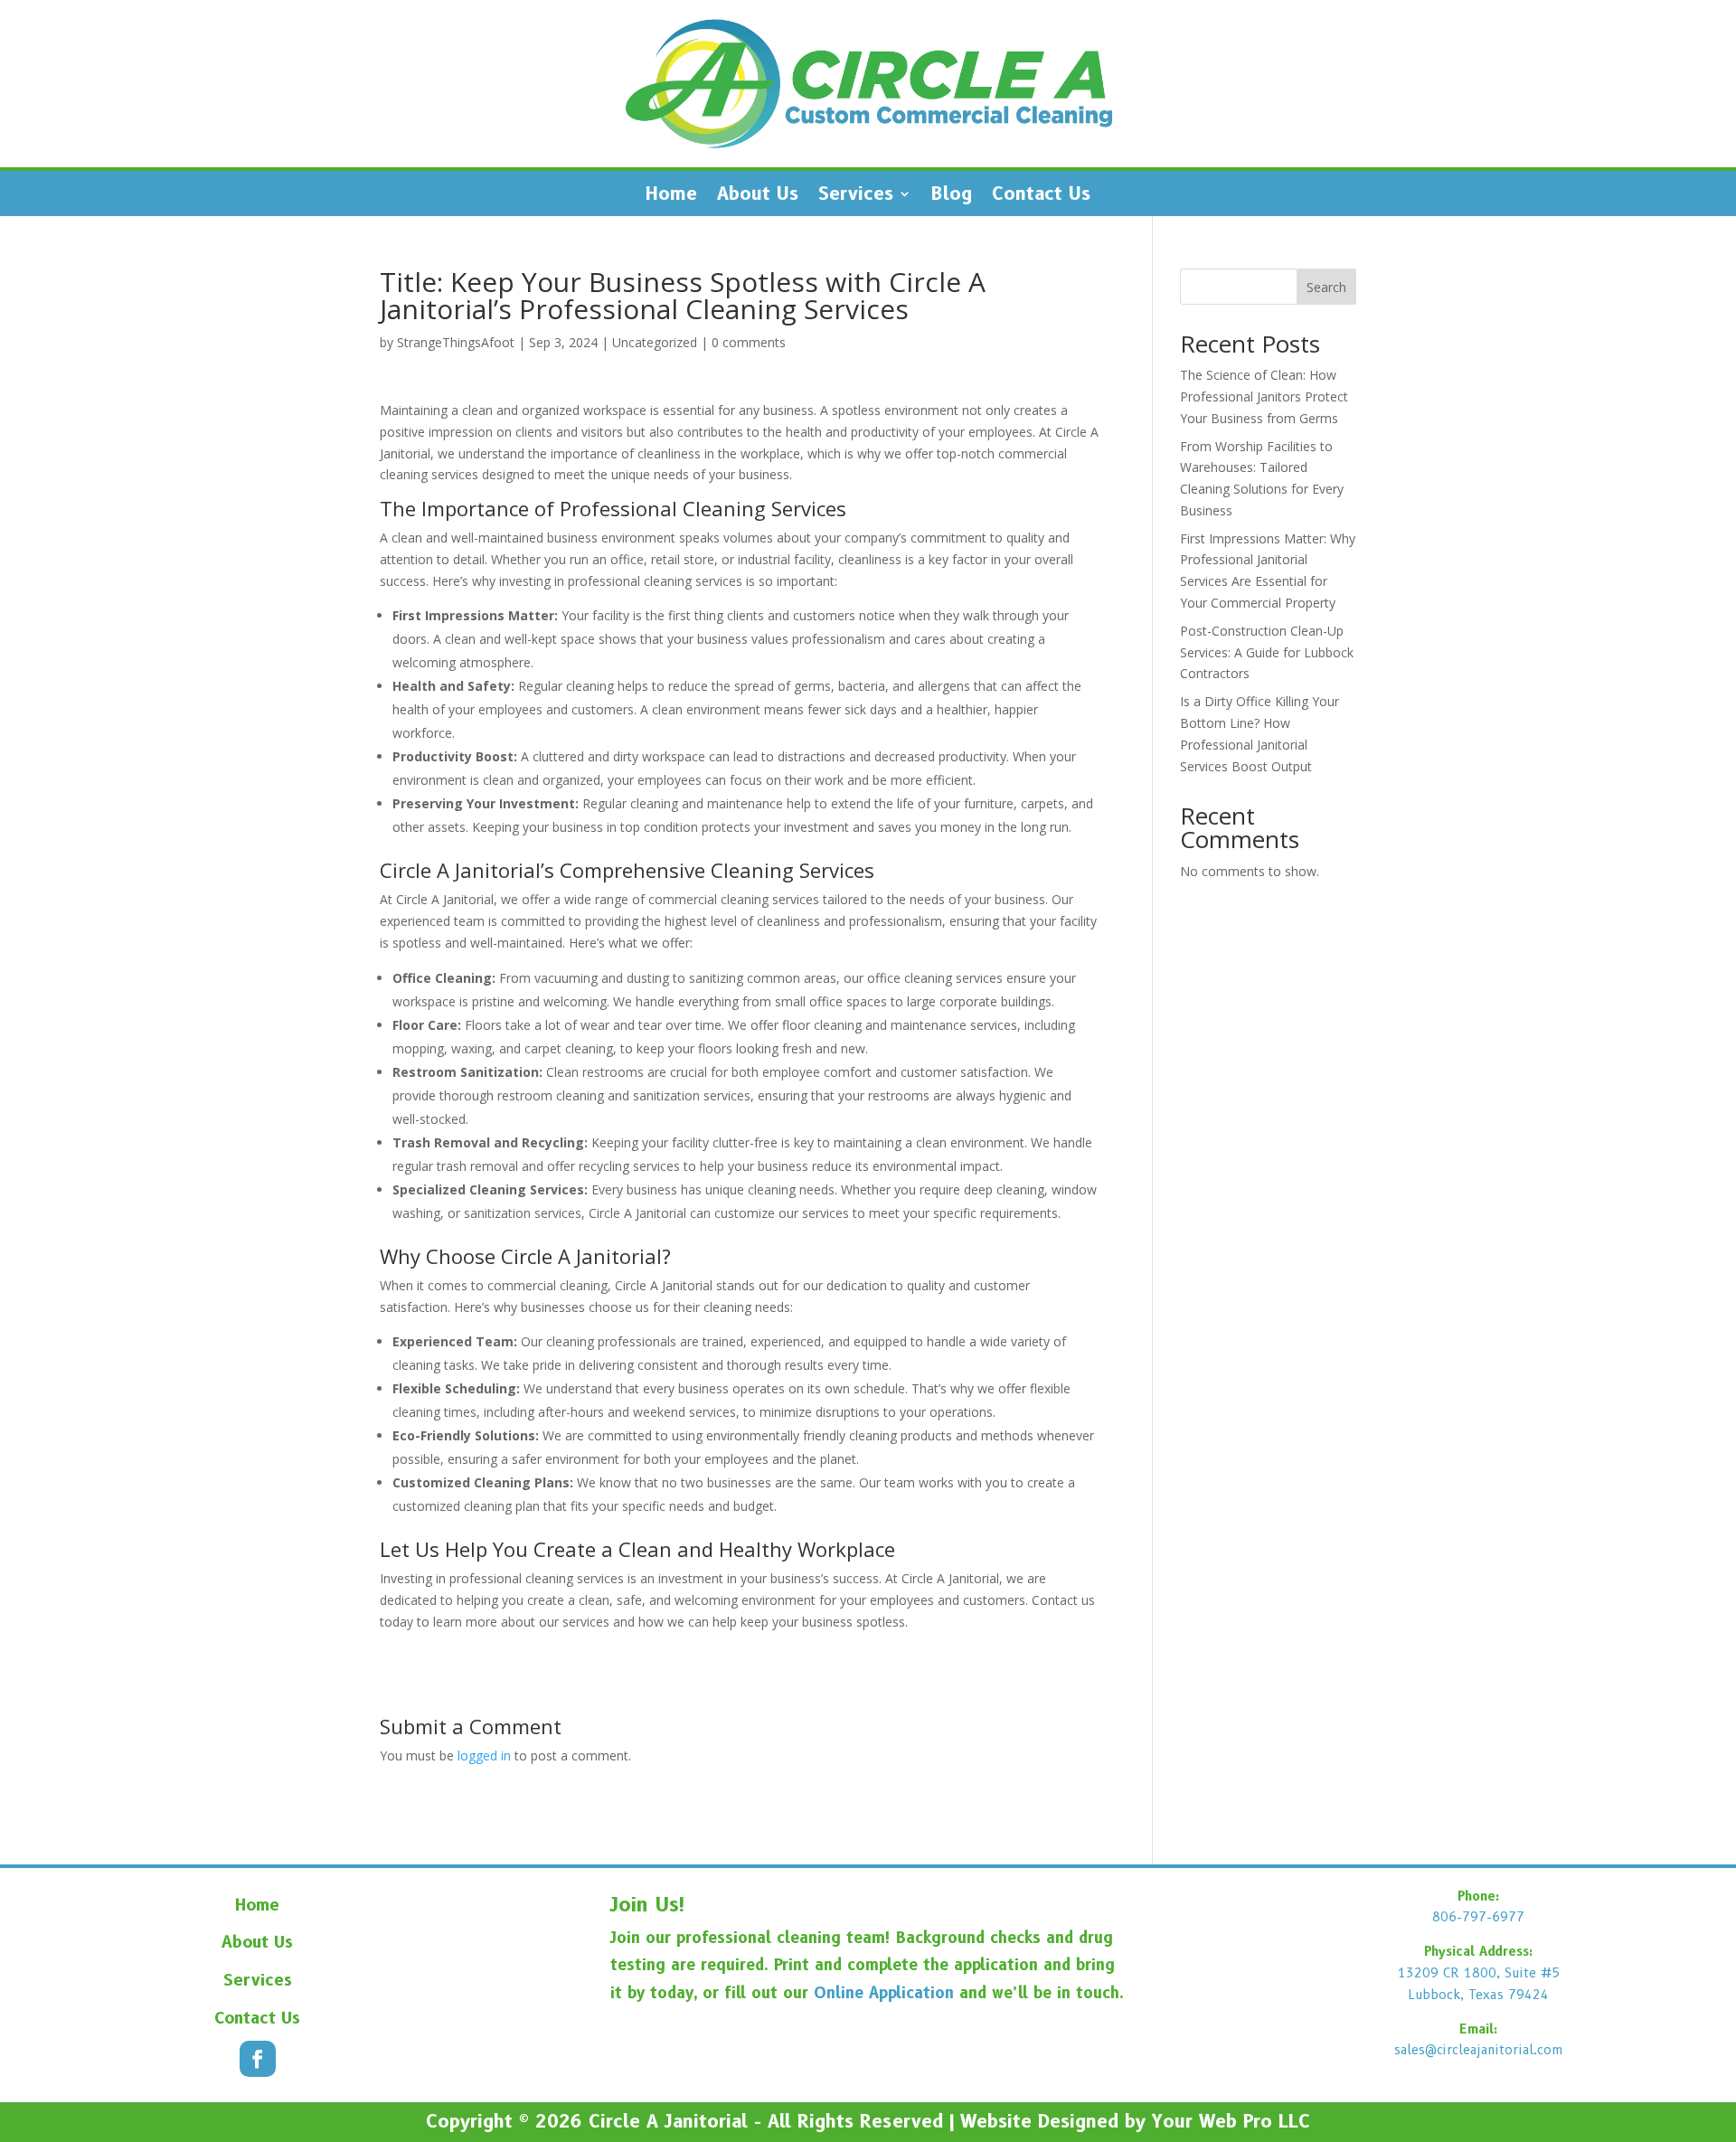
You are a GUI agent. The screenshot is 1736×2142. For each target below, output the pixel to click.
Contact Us (1041, 196)
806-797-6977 (1478, 1917)
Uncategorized (655, 342)
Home (671, 196)
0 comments (749, 342)
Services (856, 196)
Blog (952, 196)
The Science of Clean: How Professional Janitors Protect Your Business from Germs (1264, 396)
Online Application (884, 1993)
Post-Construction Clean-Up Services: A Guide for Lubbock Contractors (1267, 652)
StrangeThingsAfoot (456, 342)
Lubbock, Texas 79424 (1478, 1995)
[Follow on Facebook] (258, 2059)
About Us (758, 196)
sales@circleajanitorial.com (1479, 2050)
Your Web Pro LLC (1231, 2121)
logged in (484, 1755)
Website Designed (1039, 2121)
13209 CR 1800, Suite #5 (1479, 1973)
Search (1326, 287)
